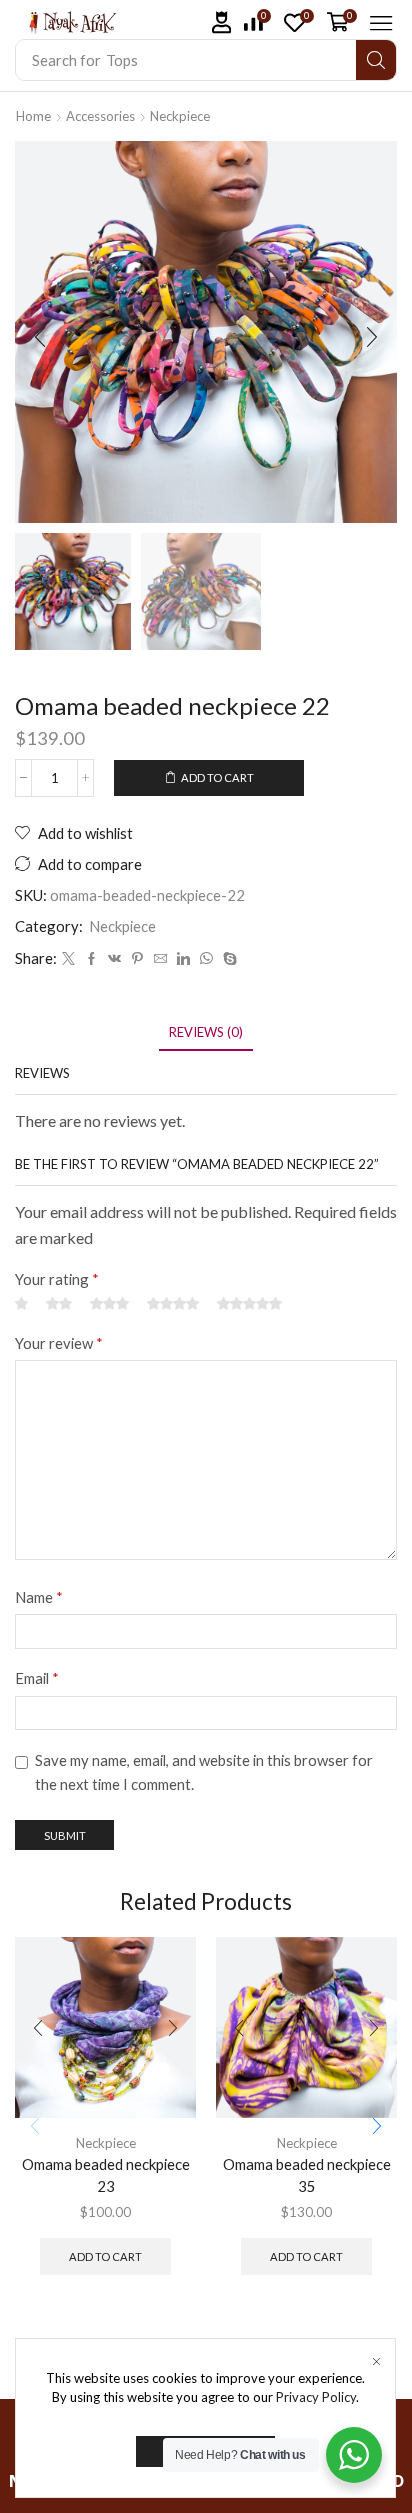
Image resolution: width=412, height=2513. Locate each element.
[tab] (206, 1032)
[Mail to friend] (160, 959)
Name (39, 1597)
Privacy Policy (316, 2397)
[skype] (227, 959)
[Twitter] (68, 959)
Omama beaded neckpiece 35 (307, 2175)
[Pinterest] (137, 959)
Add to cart (217, 777)
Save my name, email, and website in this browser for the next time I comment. (204, 1772)
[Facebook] (91, 959)
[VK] (114, 959)
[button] (222, 22)
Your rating (57, 1279)
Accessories (100, 116)
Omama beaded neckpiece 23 (106, 2175)
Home (33, 116)
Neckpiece (180, 116)
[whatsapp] (206, 959)
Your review (59, 1343)
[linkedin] (183, 959)
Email (37, 1678)
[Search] (376, 60)
